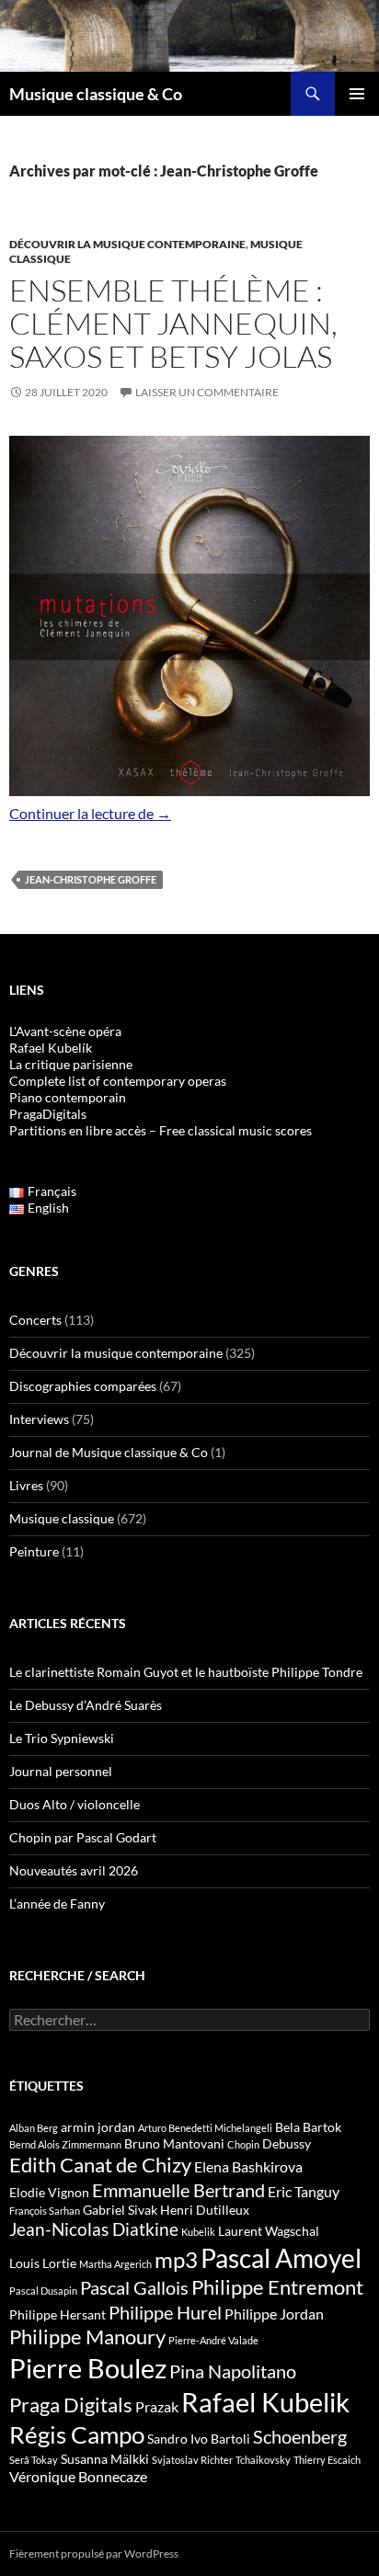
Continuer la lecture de (90, 813)
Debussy (287, 2143)
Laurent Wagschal (269, 2231)
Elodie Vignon (49, 2192)
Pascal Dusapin (43, 2291)
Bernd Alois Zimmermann (65, 2144)
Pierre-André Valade (213, 2340)
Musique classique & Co (96, 94)
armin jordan (98, 2127)
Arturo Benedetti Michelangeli (205, 2128)
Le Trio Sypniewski (62, 1738)
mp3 (176, 2260)
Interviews (39, 1419)
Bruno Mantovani (174, 2143)
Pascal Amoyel (281, 2258)
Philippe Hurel (165, 2312)
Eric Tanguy (304, 2192)
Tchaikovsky (263, 2460)
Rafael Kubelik (265, 2402)
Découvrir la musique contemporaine (127, 244)
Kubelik (198, 2232)
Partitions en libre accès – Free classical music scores (161, 1130)
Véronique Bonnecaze (78, 2477)
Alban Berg (34, 2128)
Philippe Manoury (87, 2337)
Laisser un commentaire (207, 392)
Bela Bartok (308, 2127)
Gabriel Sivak (120, 2210)
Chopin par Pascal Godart (83, 1837)
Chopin (243, 2144)
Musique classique (62, 1518)
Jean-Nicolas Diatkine (94, 2229)
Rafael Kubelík (51, 1048)
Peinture (34, 1551)
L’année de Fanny (57, 1904)
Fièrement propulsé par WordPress (94, 2553)
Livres (26, 1485)
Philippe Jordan (274, 2314)
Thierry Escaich (327, 2460)
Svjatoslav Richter (192, 2460)
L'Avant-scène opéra (65, 1031)
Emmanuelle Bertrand (178, 2190)
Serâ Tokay (34, 2460)
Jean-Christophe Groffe (91, 879)
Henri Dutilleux (205, 2210)
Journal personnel (61, 1771)
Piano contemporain (68, 1097)
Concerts (35, 1320)
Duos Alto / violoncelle (75, 1804)
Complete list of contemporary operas (118, 1081)
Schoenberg (300, 2436)
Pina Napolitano (233, 2371)
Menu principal (357, 94)
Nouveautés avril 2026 (74, 1870)
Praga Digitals (71, 2405)
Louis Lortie (43, 2263)
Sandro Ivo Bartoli (199, 2439)
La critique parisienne (71, 1064)
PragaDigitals (48, 1114)
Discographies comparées (83, 1386)
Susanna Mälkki (105, 2459)
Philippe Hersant (57, 2314)
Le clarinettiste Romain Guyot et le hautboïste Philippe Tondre (186, 1672)
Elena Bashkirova (248, 2167)
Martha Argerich (115, 2264)
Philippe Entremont (277, 2287)
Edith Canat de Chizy (100, 2165)
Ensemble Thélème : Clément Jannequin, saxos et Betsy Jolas (173, 323)
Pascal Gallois (134, 2287)
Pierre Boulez (88, 2368)
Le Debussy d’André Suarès (86, 1705)
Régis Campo (77, 2434)
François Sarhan (45, 2211)
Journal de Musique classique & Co (109, 1452)
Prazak (157, 2407)
